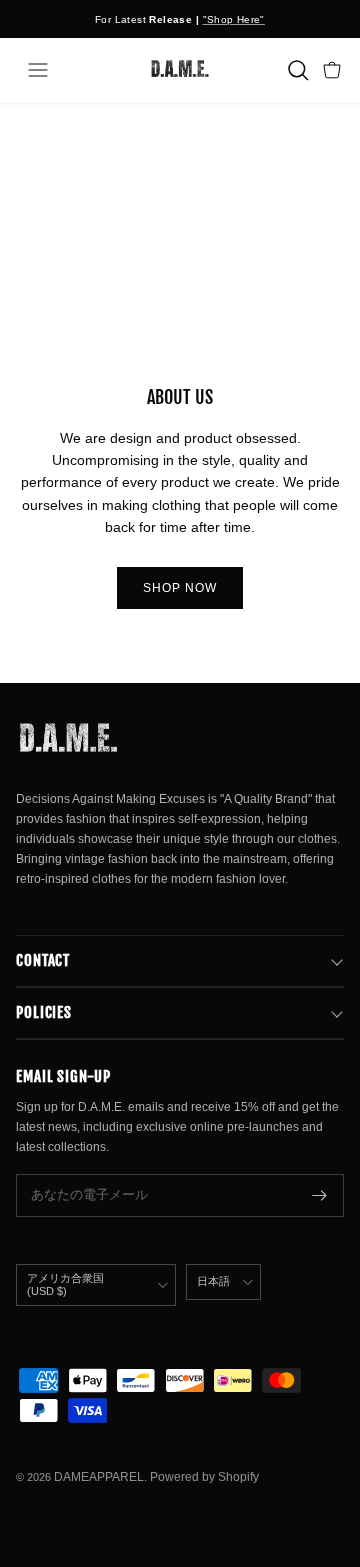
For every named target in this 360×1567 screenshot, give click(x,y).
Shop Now (180, 588)
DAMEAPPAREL (99, 1477)
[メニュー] (38, 70)
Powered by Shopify (204, 1477)
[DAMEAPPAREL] (180, 70)
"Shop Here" (234, 19)
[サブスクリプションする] (320, 1195)
